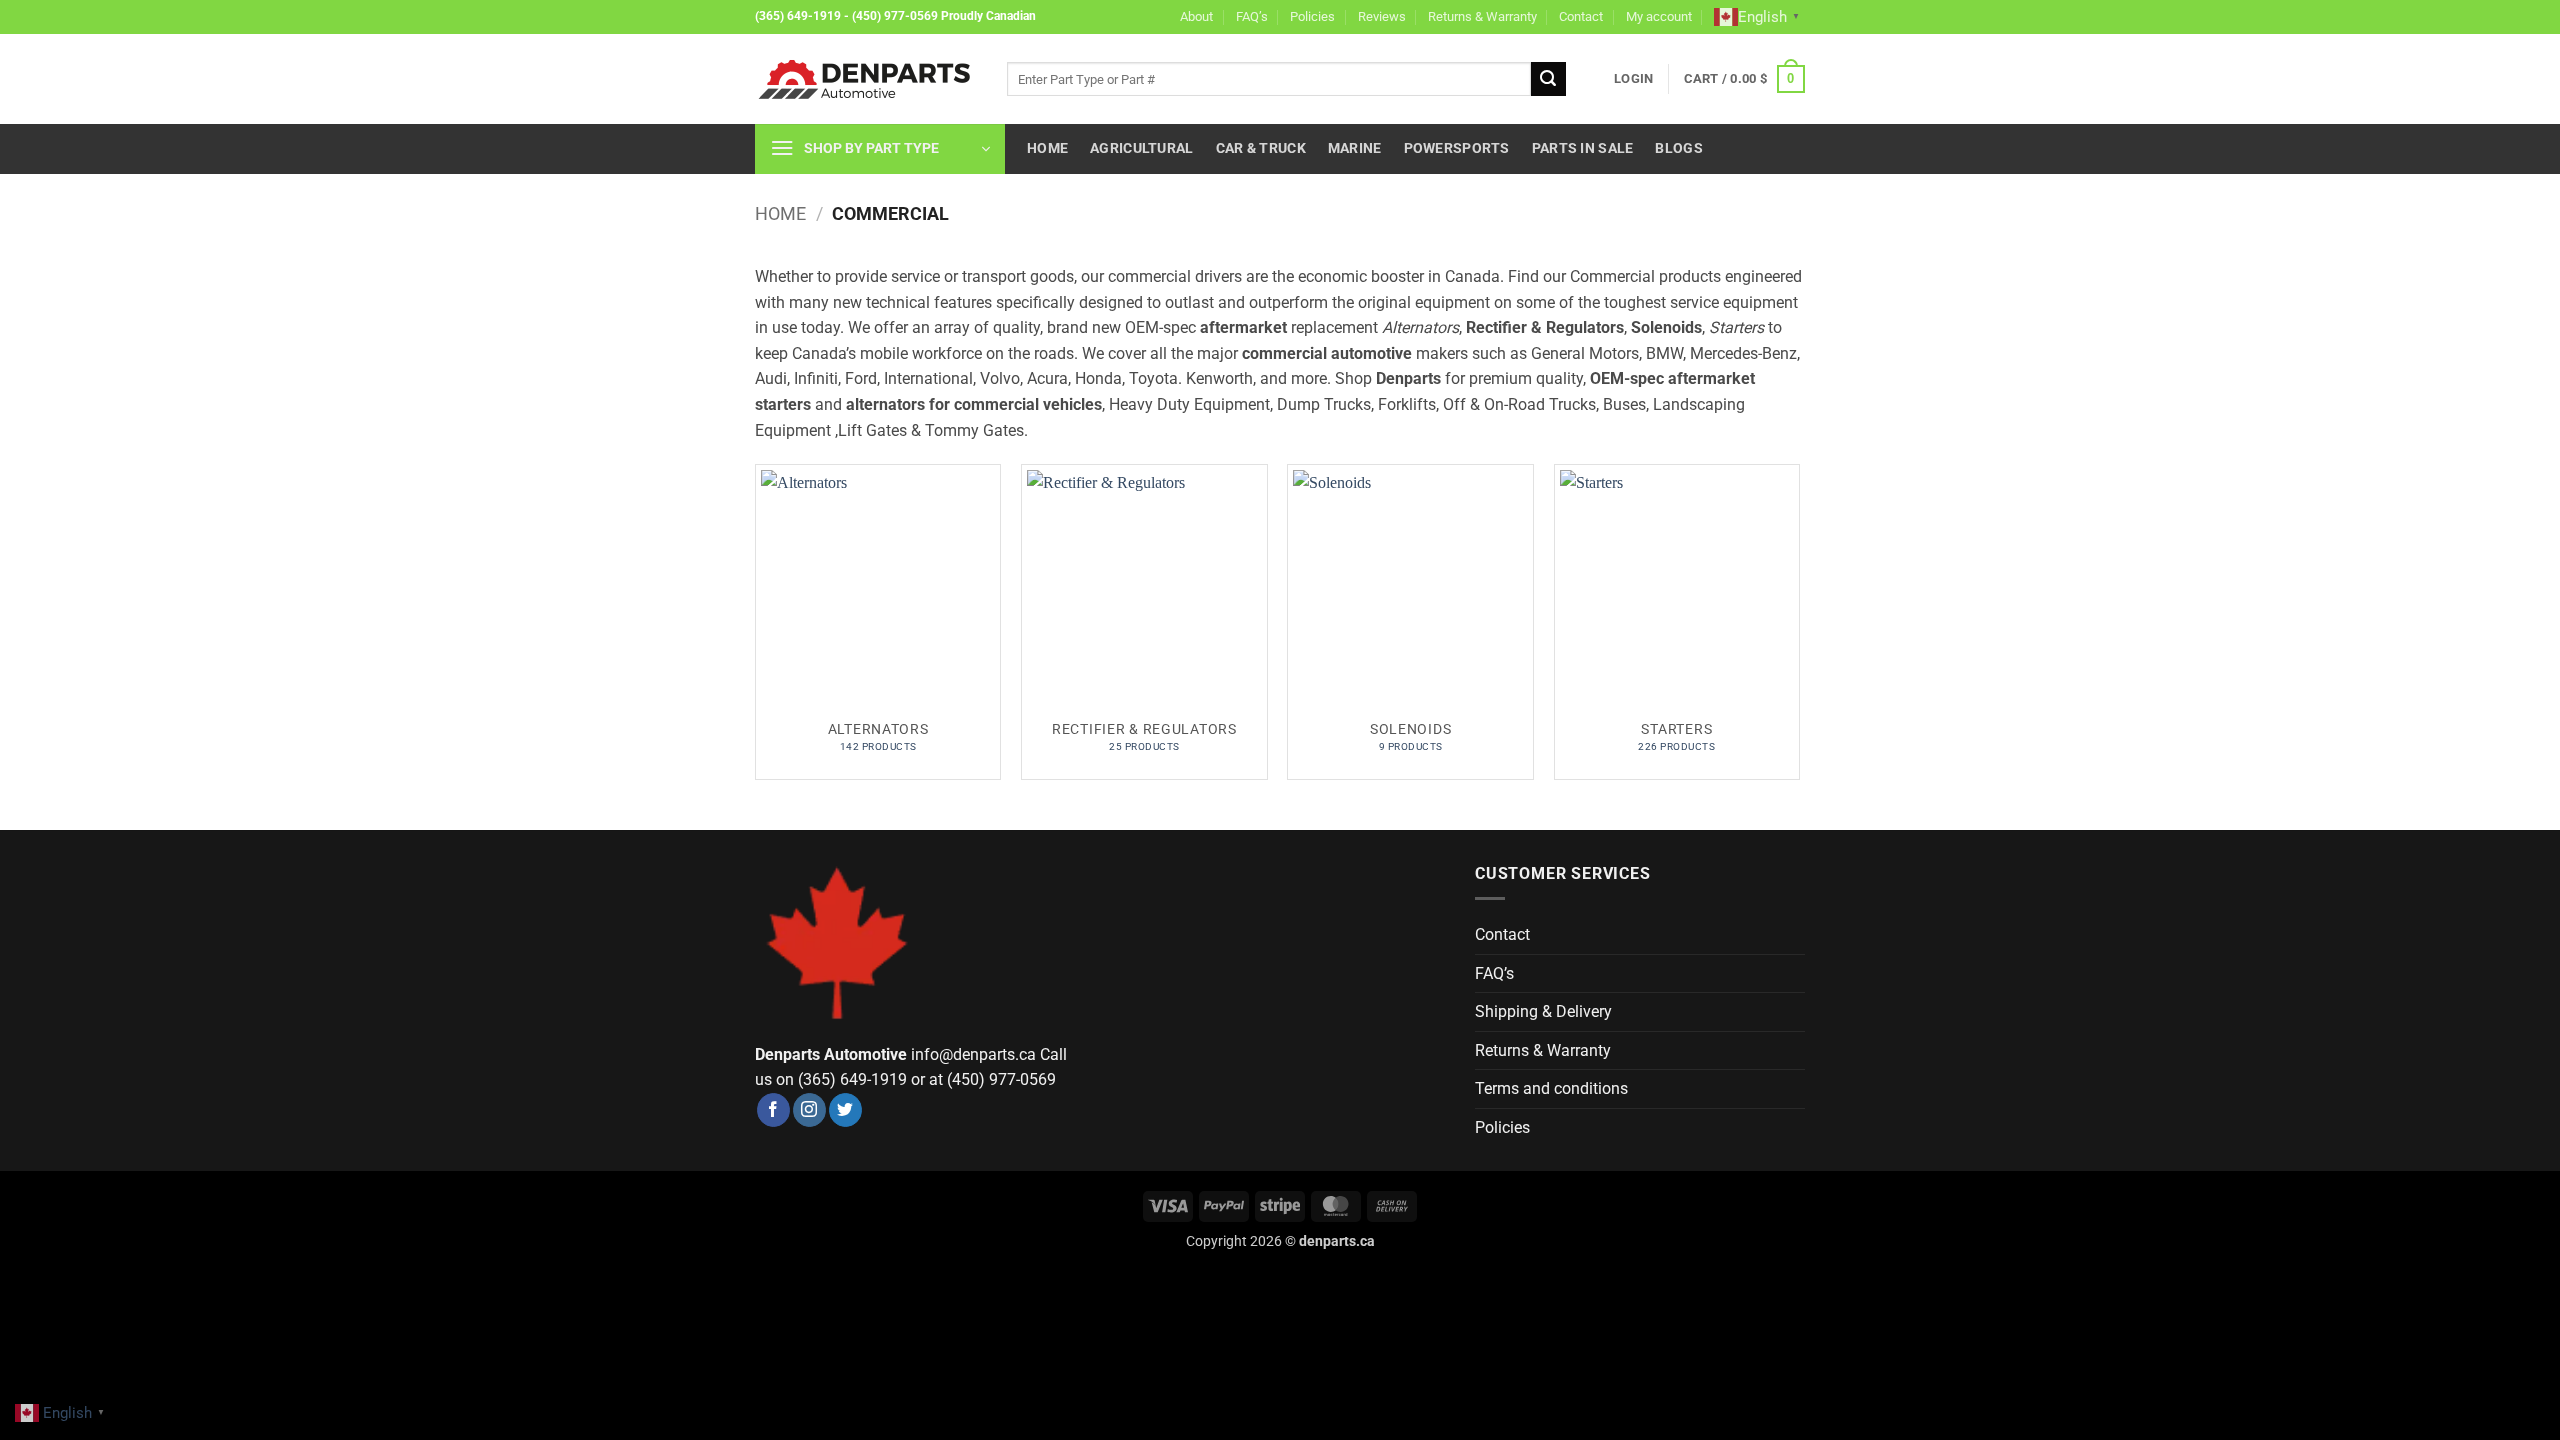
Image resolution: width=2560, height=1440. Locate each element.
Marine (1355, 148)
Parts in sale (1583, 148)
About (1196, 16)
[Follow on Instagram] (809, 1110)
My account (1659, 16)
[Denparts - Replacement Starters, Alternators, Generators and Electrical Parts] (866, 79)
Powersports (1457, 148)
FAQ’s (1252, 16)
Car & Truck (1261, 148)
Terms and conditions (1551, 1088)
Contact (1581, 16)
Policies (1312, 16)
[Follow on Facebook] (773, 1110)
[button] (1633, 79)
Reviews (1382, 16)
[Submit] (1548, 79)
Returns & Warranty (1482, 16)
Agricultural (1141, 148)
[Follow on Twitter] (845, 1110)
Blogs (1678, 148)
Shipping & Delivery (1543, 1011)
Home (1047, 148)
